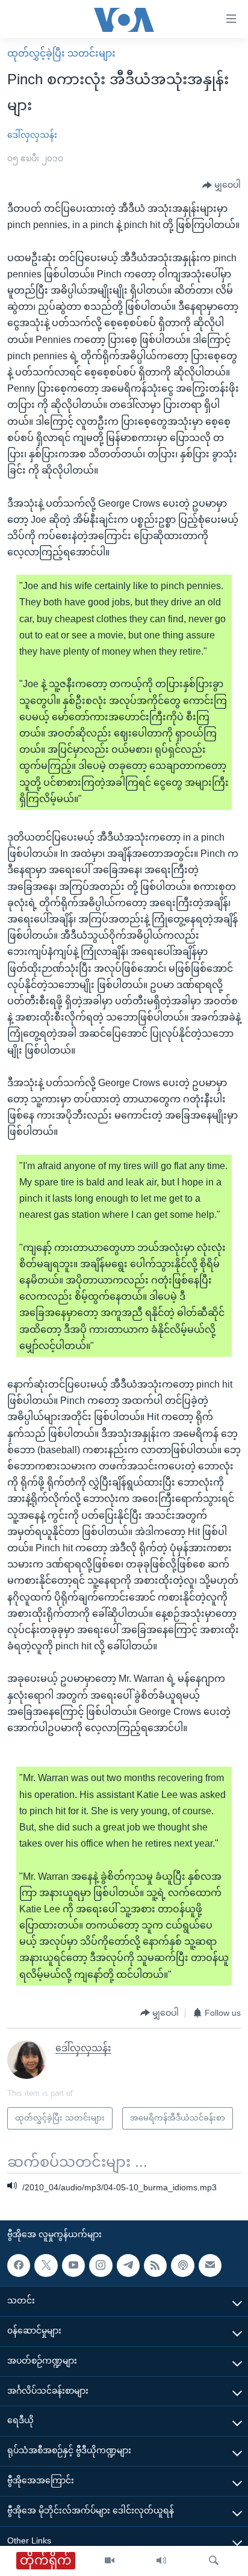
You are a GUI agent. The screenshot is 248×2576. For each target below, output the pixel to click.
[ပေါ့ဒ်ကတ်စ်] (182, 2266)
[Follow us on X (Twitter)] (46, 2266)
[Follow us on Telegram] (128, 2266)
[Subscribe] (210, 2266)
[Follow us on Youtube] (73, 2266)
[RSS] (155, 2266)
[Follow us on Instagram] (101, 2266)
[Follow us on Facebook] (19, 2266)
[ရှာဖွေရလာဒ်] (214, 2561)
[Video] (110, 2561)
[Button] (222, 185)
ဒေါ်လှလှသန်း (32, 135)
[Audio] (161, 2561)
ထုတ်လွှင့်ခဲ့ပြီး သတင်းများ (61, 53)
